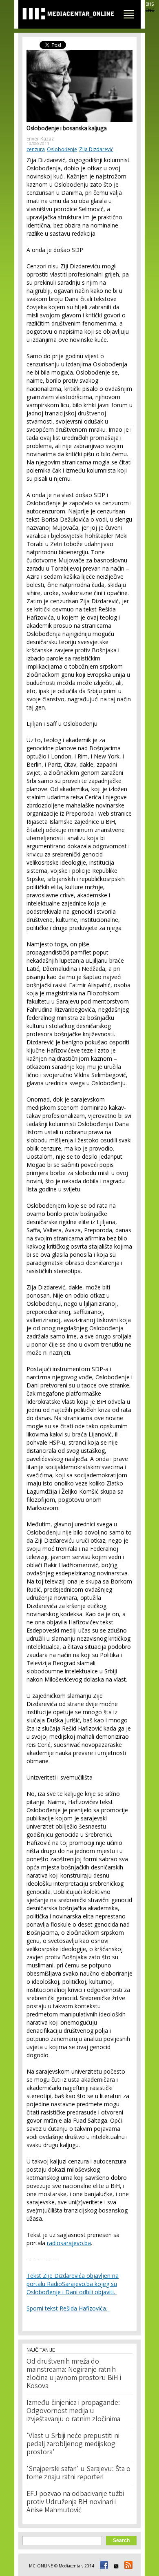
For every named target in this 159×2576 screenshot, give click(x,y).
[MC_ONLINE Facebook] (103, 2566)
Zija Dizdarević (96, 149)
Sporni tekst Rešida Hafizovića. (68, 2308)
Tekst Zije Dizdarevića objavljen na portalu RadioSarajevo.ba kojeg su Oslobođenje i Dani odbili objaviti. (73, 2284)
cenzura (36, 149)
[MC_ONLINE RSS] (127, 2566)
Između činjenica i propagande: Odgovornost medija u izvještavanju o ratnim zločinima (73, 2411)
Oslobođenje (62, 149)
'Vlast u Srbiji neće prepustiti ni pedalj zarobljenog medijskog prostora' (73, 2444)
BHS (150, 4)
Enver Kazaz (40, 139)
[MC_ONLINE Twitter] (115, 2566)
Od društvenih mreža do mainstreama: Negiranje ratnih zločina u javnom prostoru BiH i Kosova (74, 2374)
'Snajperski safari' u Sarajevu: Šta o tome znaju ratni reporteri (78, 2473)
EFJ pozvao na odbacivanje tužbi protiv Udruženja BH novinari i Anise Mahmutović (75, 2502)
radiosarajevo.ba (69, 2243)
